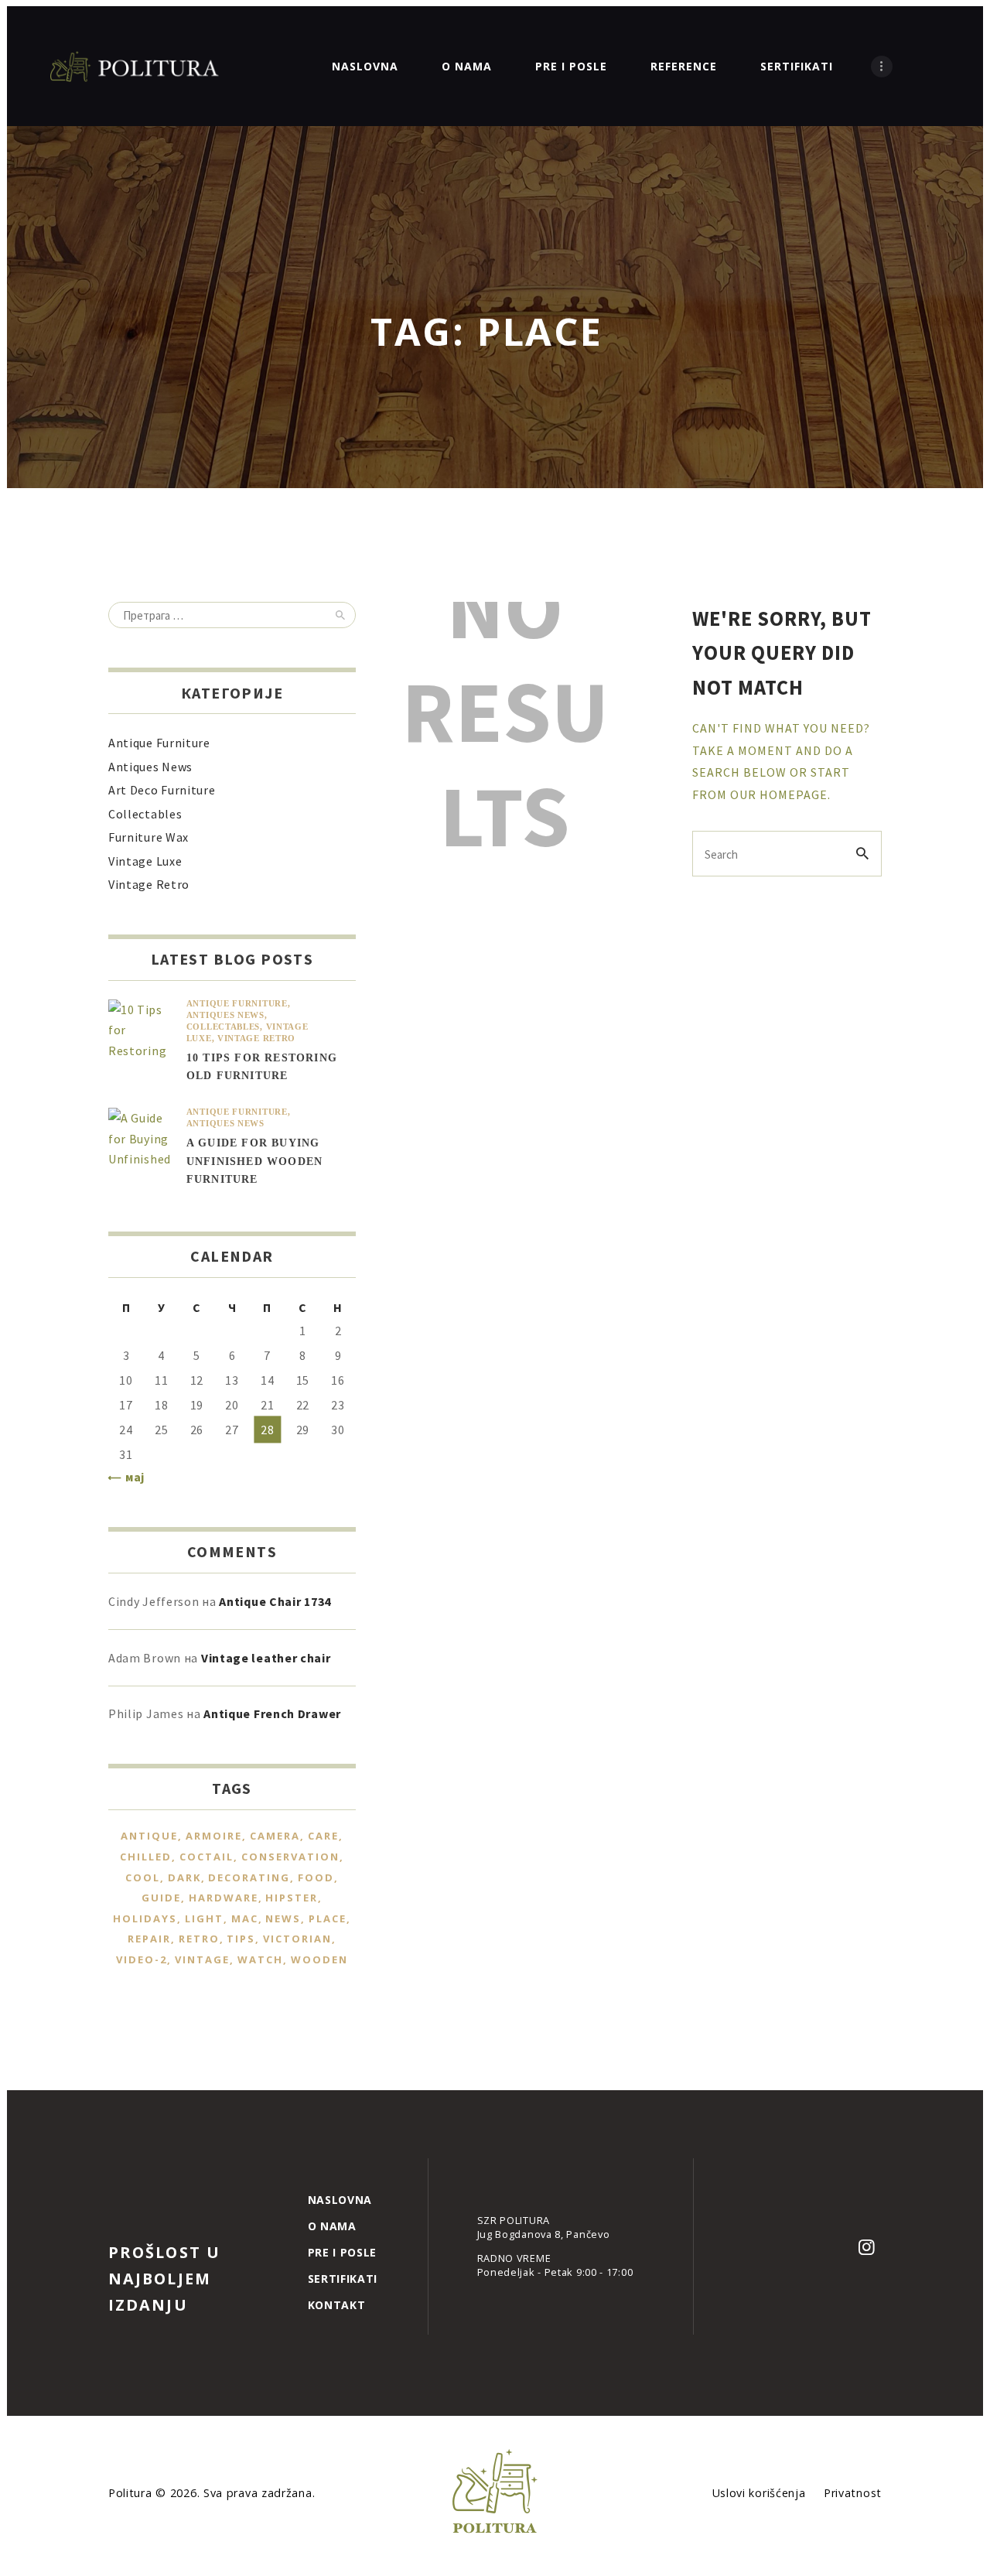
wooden (319, 1959)
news (283, 1918)
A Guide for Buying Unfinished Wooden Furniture (254, 1161)
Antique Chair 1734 (275, 1601)
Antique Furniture (159, 743)
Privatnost (853, 2493)
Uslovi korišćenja (759, 2493)
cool (143, 1877)
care (323, 1836)
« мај (130, 1477)
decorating (249, 1877)
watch (260, 1959)
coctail (207, 1857)
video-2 (142, 1959)
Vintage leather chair (266, 1658)
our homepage (779, 794)
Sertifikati (343, 2279)
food (316, 1877)
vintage (202, 1959)
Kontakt (337, 2305)
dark (184, 1877)
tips (241, 1939)
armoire (214, 1836)
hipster (292, 1898)
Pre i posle (343, 2252)
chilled (146, 1857)
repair (149, 1939)
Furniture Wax (148, 837)
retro (199, 1939)
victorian (297, 1939)
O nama (332, 2226)
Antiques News (150, 767)
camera (275, 1836)
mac (245, 1918)
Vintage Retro (149, 884)
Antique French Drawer (272, 1713)
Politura (132, 2493)
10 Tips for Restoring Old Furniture (262, 1067)
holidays (145, 1918)
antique (149, 1836)
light (204, 1918)
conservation (290, 1857)
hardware (224, 1898)
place (328, 1918)
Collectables (145, 814)
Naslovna (340, 2200)
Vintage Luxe (145, 861)
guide (161, 1898)
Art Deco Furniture (162, 790)
